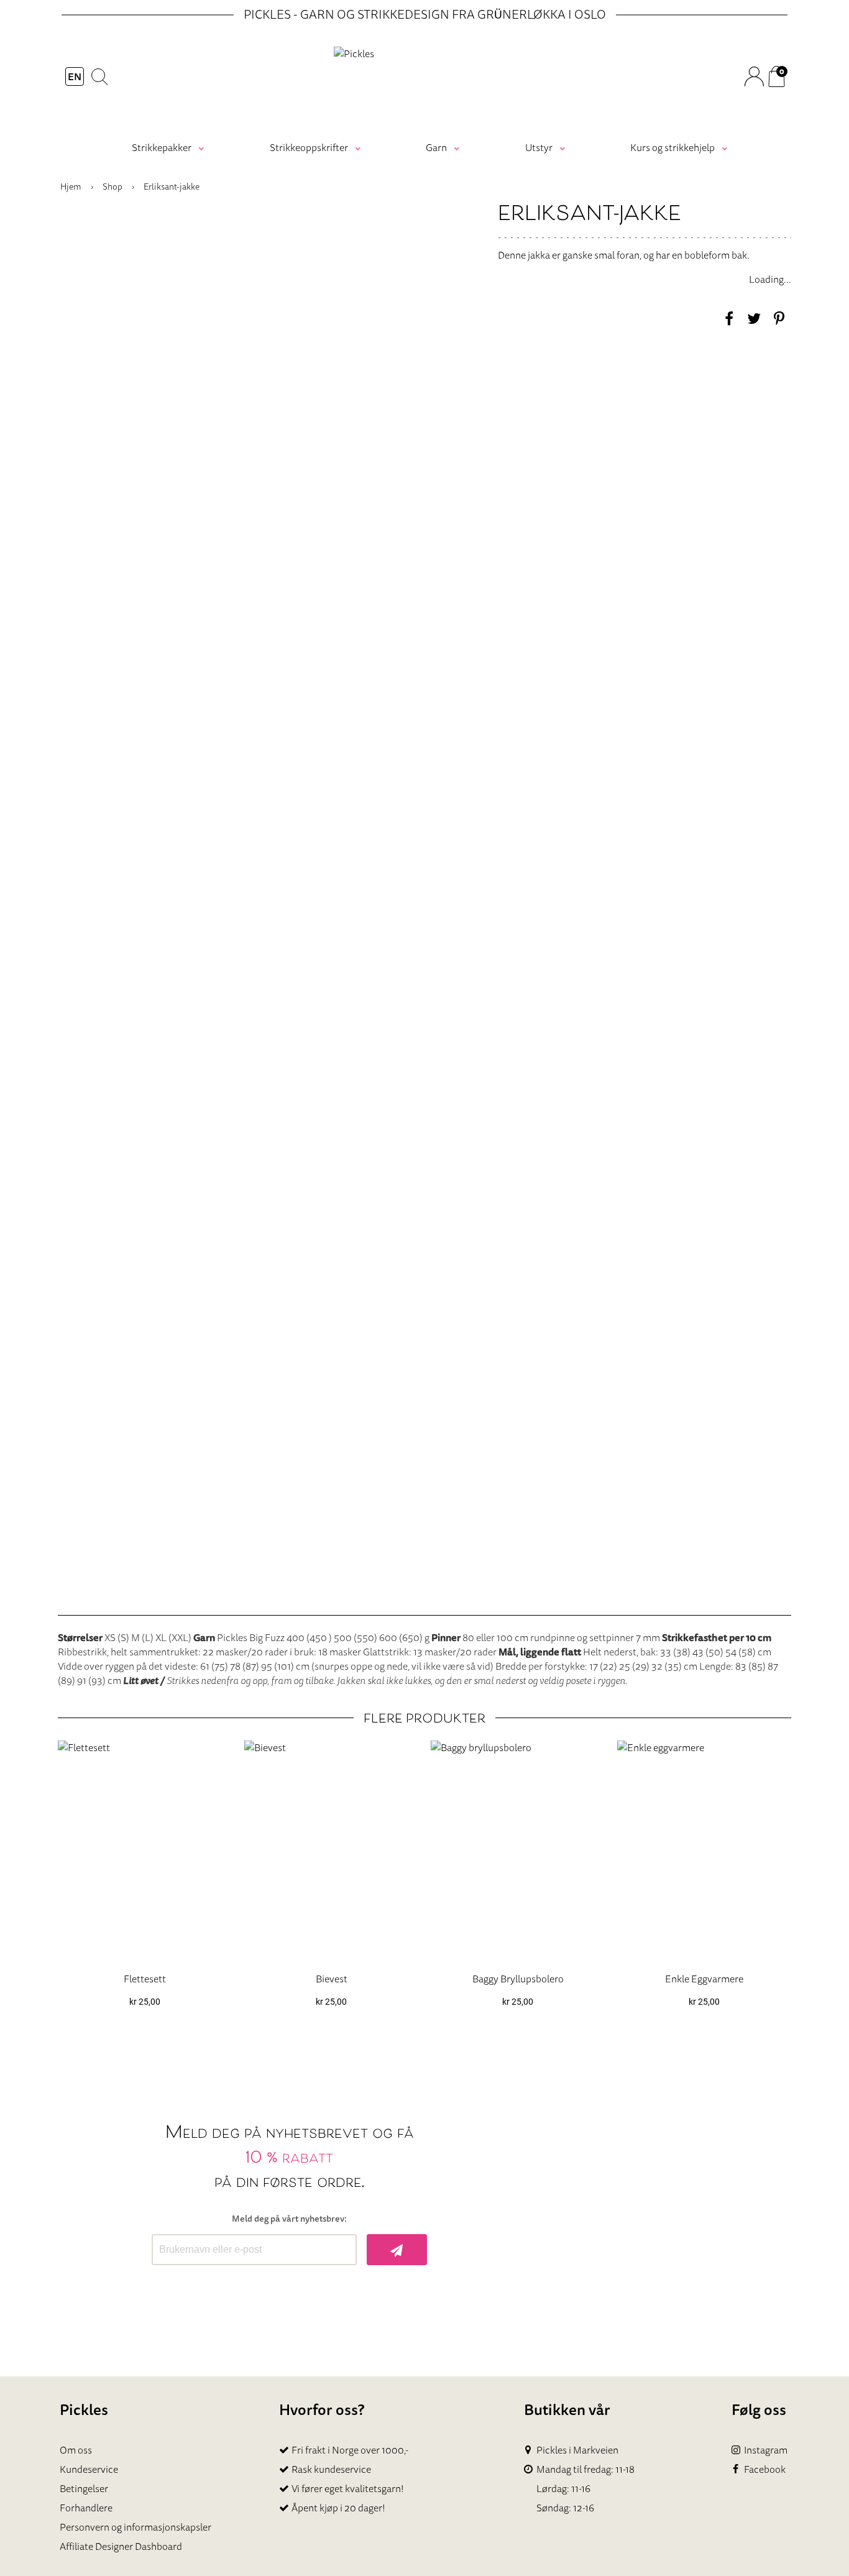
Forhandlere (86, 2508)
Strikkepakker (162, 147)
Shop (112, 186)
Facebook (765, 2469)
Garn (436, 147)
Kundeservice (89, 2469)
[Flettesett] (145, 1851)
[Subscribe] (397, 2250)
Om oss (76, 2450)
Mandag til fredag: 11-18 (585, 2469)
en (75, 76)
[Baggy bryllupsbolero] (518, 1851)
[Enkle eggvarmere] (704, 1851)
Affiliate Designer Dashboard (121, 2546)
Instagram (766, 2450)
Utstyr (539, 147)
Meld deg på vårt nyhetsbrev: (289, 2219)
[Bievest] (331, 1851)
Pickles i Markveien (577, 2450)
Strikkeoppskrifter (309, 147)
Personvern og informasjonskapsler (135, 2527)
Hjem (71, 186)
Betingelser (84, 2488)
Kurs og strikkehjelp (672, 147)
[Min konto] (754, 76)
